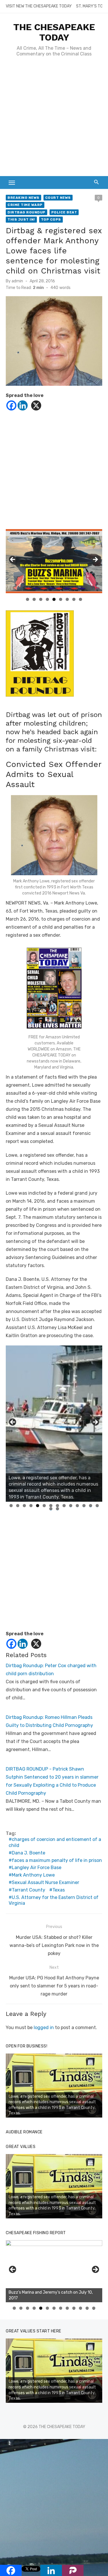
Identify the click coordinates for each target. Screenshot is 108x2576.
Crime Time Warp (25, 205)
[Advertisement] (54, 119)
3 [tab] (41, 599)
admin (17, 281)
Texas (59, 1890)
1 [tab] (28, 599)
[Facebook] (11, 405)
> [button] (95, 560)
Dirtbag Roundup (26, 212)
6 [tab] (61, 599)
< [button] (13, 560)
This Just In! (21, 219)
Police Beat (64, 212)
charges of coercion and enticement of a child (55, 1842)
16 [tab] (57, 1509)
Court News (58, 198)
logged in (44, 2028)
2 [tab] (34, 599)
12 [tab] (84, 1506)
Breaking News (23, 198)
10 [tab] (71, 1506)
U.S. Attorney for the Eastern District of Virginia (54, 1900)
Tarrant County (29, 1890)
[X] (36, 405)
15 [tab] (51, 1509)
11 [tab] (78, 1506)
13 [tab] (91, 1506)
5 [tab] (54, 599)
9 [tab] (80, 599)
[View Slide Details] (54, 561)
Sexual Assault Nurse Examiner (46, 1882)
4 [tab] (47, 599)
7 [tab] (67, 599)
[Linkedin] (23, 405)
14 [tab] (97, 1506)
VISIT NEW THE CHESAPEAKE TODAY (39, 6)
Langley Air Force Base (37, 1868)
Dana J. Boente (29, 1853)
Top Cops (51, 219)
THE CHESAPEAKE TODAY (54, 32)
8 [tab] (74, 599)
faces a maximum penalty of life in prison (57, 1860)
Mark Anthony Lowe (33, 1875)
